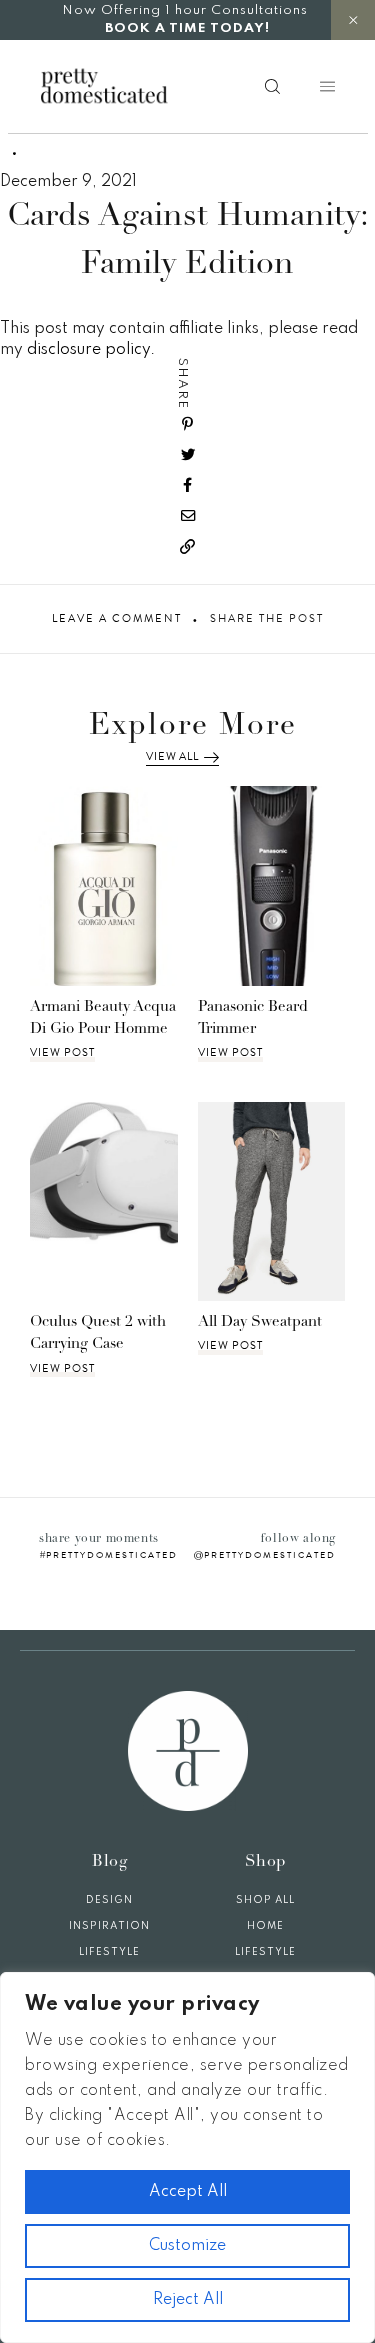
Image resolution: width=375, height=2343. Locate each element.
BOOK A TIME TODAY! (187, 28)
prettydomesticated (112, 1555)
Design (109, 1900)
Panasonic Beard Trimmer (253, 1019)
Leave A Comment (117, 619)
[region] (187, 2157)
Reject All (188, 2300)
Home (265, 1926)
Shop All (265, 1900)
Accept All (188, 2192)
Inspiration (109, 1926)
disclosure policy (88, 350)
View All (172, 757)
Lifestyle (109, 1952)
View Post (62, 1053)
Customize (187, 2246)
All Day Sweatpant (260, 1322)
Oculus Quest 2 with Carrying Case (98, 1334)
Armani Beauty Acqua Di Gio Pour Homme (103, 1019)
